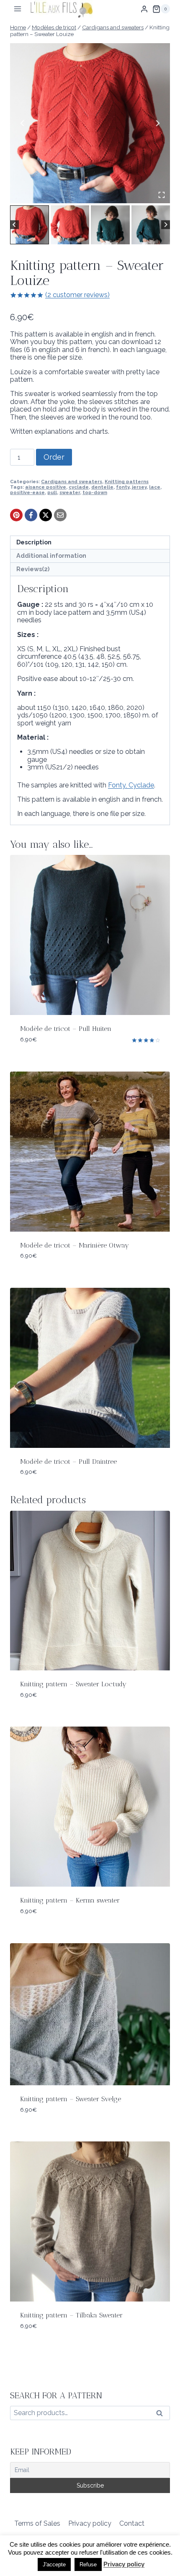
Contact (132, 2523)
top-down (95, 492)
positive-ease (27, 492)
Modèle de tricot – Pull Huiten (66, 1029)
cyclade (79, 487)
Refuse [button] (88, 2564)
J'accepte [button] (54, 2564)
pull (52, 492)
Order (54, 457)
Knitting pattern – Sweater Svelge (71, 2099)
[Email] (60, 515)
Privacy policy (90, 2523)
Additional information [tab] (51, 555)
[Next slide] (157, 123)
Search (162, 2415)
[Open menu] (18, 9)
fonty (123, 487)
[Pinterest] (16, 515)
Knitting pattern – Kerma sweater (70, 1900)
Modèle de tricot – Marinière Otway (75, 1245)
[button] (30, 225)
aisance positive (46, 487)
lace (155, 487)
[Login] (144, 9)
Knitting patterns (127, 482)
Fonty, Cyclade (131, 785)
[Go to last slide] (23, 123)
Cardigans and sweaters (72, 482)
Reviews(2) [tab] (33, 569)
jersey (139, 487)
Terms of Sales (37, 2523)
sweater (70, 492)
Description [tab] (34, 542)
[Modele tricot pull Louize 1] (90, 123)
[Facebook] (31, 515)
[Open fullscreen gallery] (162, 195)
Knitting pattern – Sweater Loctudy (73, 1684)
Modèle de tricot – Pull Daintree (68, 1461)
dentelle (102, 487)
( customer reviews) (77, 295)
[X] (46, 515)
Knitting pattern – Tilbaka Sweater (71, 2315)
